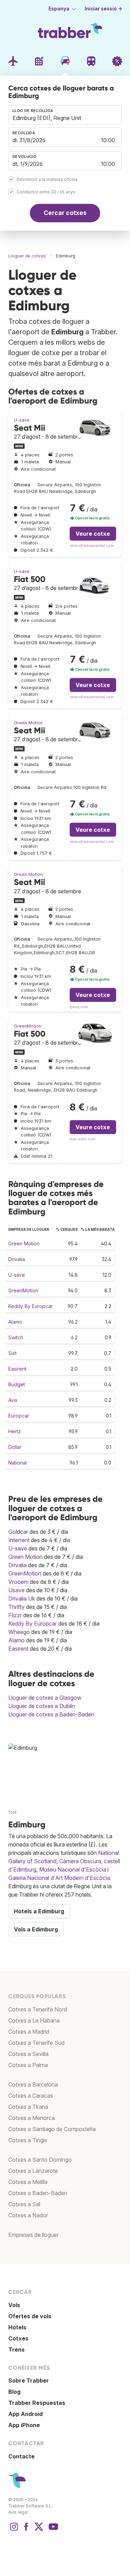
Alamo (15, 1322)
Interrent (19, 1540)
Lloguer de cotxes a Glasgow (45, 1698)
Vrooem (18, 1582)
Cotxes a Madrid (29, 2032)
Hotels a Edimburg (39, 1911)
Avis (13, 1400)
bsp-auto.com (83, 1139)
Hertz (15, 1431)
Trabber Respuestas (37, 2403)
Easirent (17, 1369)
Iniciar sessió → (103, 9)
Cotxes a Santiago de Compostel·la (52, 2129)
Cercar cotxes (65, 213)
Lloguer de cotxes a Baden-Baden (51, 1714)
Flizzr (15, 1615)
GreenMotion (28, 1026)
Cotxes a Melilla (28, 2182)
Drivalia (17, 1259)
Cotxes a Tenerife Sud (36, 2043)
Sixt (12, 1353)
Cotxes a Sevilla (28, 2054)
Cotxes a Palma (28, 2065)
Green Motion (28, 723)
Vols (14, 2305)
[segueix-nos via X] (39, 2530)
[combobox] (65, 115)
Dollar (15, 1447)
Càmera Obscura (80, 1861)
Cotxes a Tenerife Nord (38, 2009)
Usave (16, 1590)
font (12, 1812)
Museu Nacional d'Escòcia (73, 1869)
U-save (22, 420)
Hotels (17, 2327)
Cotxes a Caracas (31, 2096)
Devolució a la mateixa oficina (47, 179)
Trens (16, 2350)
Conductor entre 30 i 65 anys (46, 192)
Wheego (19, 1632)
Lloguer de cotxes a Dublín (42, 1706)
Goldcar (18, 1532)
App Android (25, 2414)
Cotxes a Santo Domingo (40, 2160)
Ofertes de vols (30, 2316)
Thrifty (16, 1607)
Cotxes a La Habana (34, 2020)
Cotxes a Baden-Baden (38, 2193)
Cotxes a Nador (28, 2215)
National (18, 1463)
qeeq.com (79, 1007)
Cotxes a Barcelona (33, 2084)
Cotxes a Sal (24, 2204)
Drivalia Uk (22, 1598)
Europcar (19, 1416)
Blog (14, 2392)
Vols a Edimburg (36, 1929)
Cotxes (18, 2338)
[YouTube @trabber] (52, 2530)
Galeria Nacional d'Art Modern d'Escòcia (59, 1878)
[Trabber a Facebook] (26, 2530)
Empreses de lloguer (33, 2235)
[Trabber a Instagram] (14, 2530)
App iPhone (24, 2425)
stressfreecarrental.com (92, 546)
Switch (16, 1337)
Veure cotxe (93, 534)
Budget (17, 1384)
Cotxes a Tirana (28, 2107)
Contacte (21, 2456)
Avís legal (18, 2512)
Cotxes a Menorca (32, 2118)
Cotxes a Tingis (28, 2140)
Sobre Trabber (29, 2380)
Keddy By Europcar (31, 1306)
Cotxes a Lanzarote (33, 2171)
